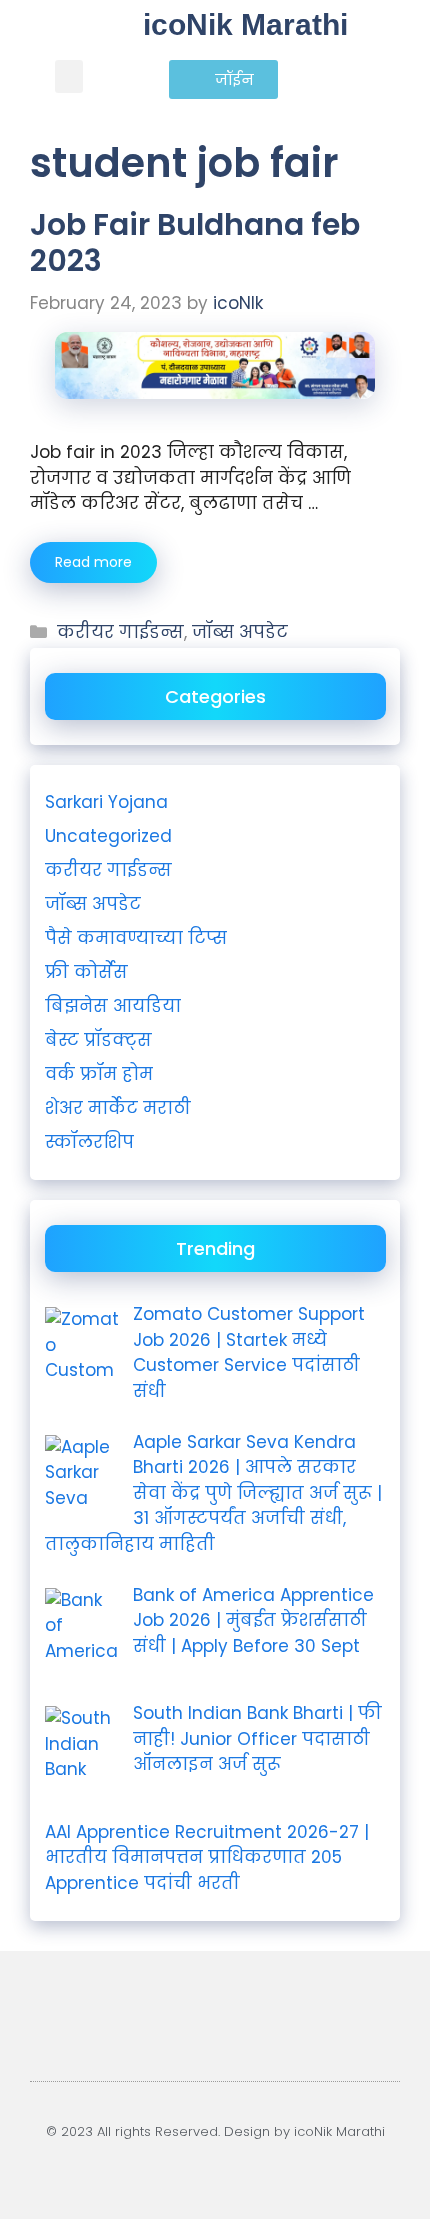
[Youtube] (180, 2167)
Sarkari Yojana (106, 802)
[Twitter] (249, 2167)
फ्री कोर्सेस (86, 972)
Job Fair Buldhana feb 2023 (195, 242)
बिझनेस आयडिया (113, 1006)
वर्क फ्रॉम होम (99, 1074)
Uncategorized (108, 836)
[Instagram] (203, 2167)
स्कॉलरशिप (89, 1142)
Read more (93, 562)
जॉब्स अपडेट (240, 632)
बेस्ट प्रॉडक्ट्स (98, 1040)
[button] (69, 76)
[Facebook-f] (226, 2167)
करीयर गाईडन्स (120, 632)
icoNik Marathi (245, 24)
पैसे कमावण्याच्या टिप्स (136, 938)
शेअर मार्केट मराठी (118, 1108)
